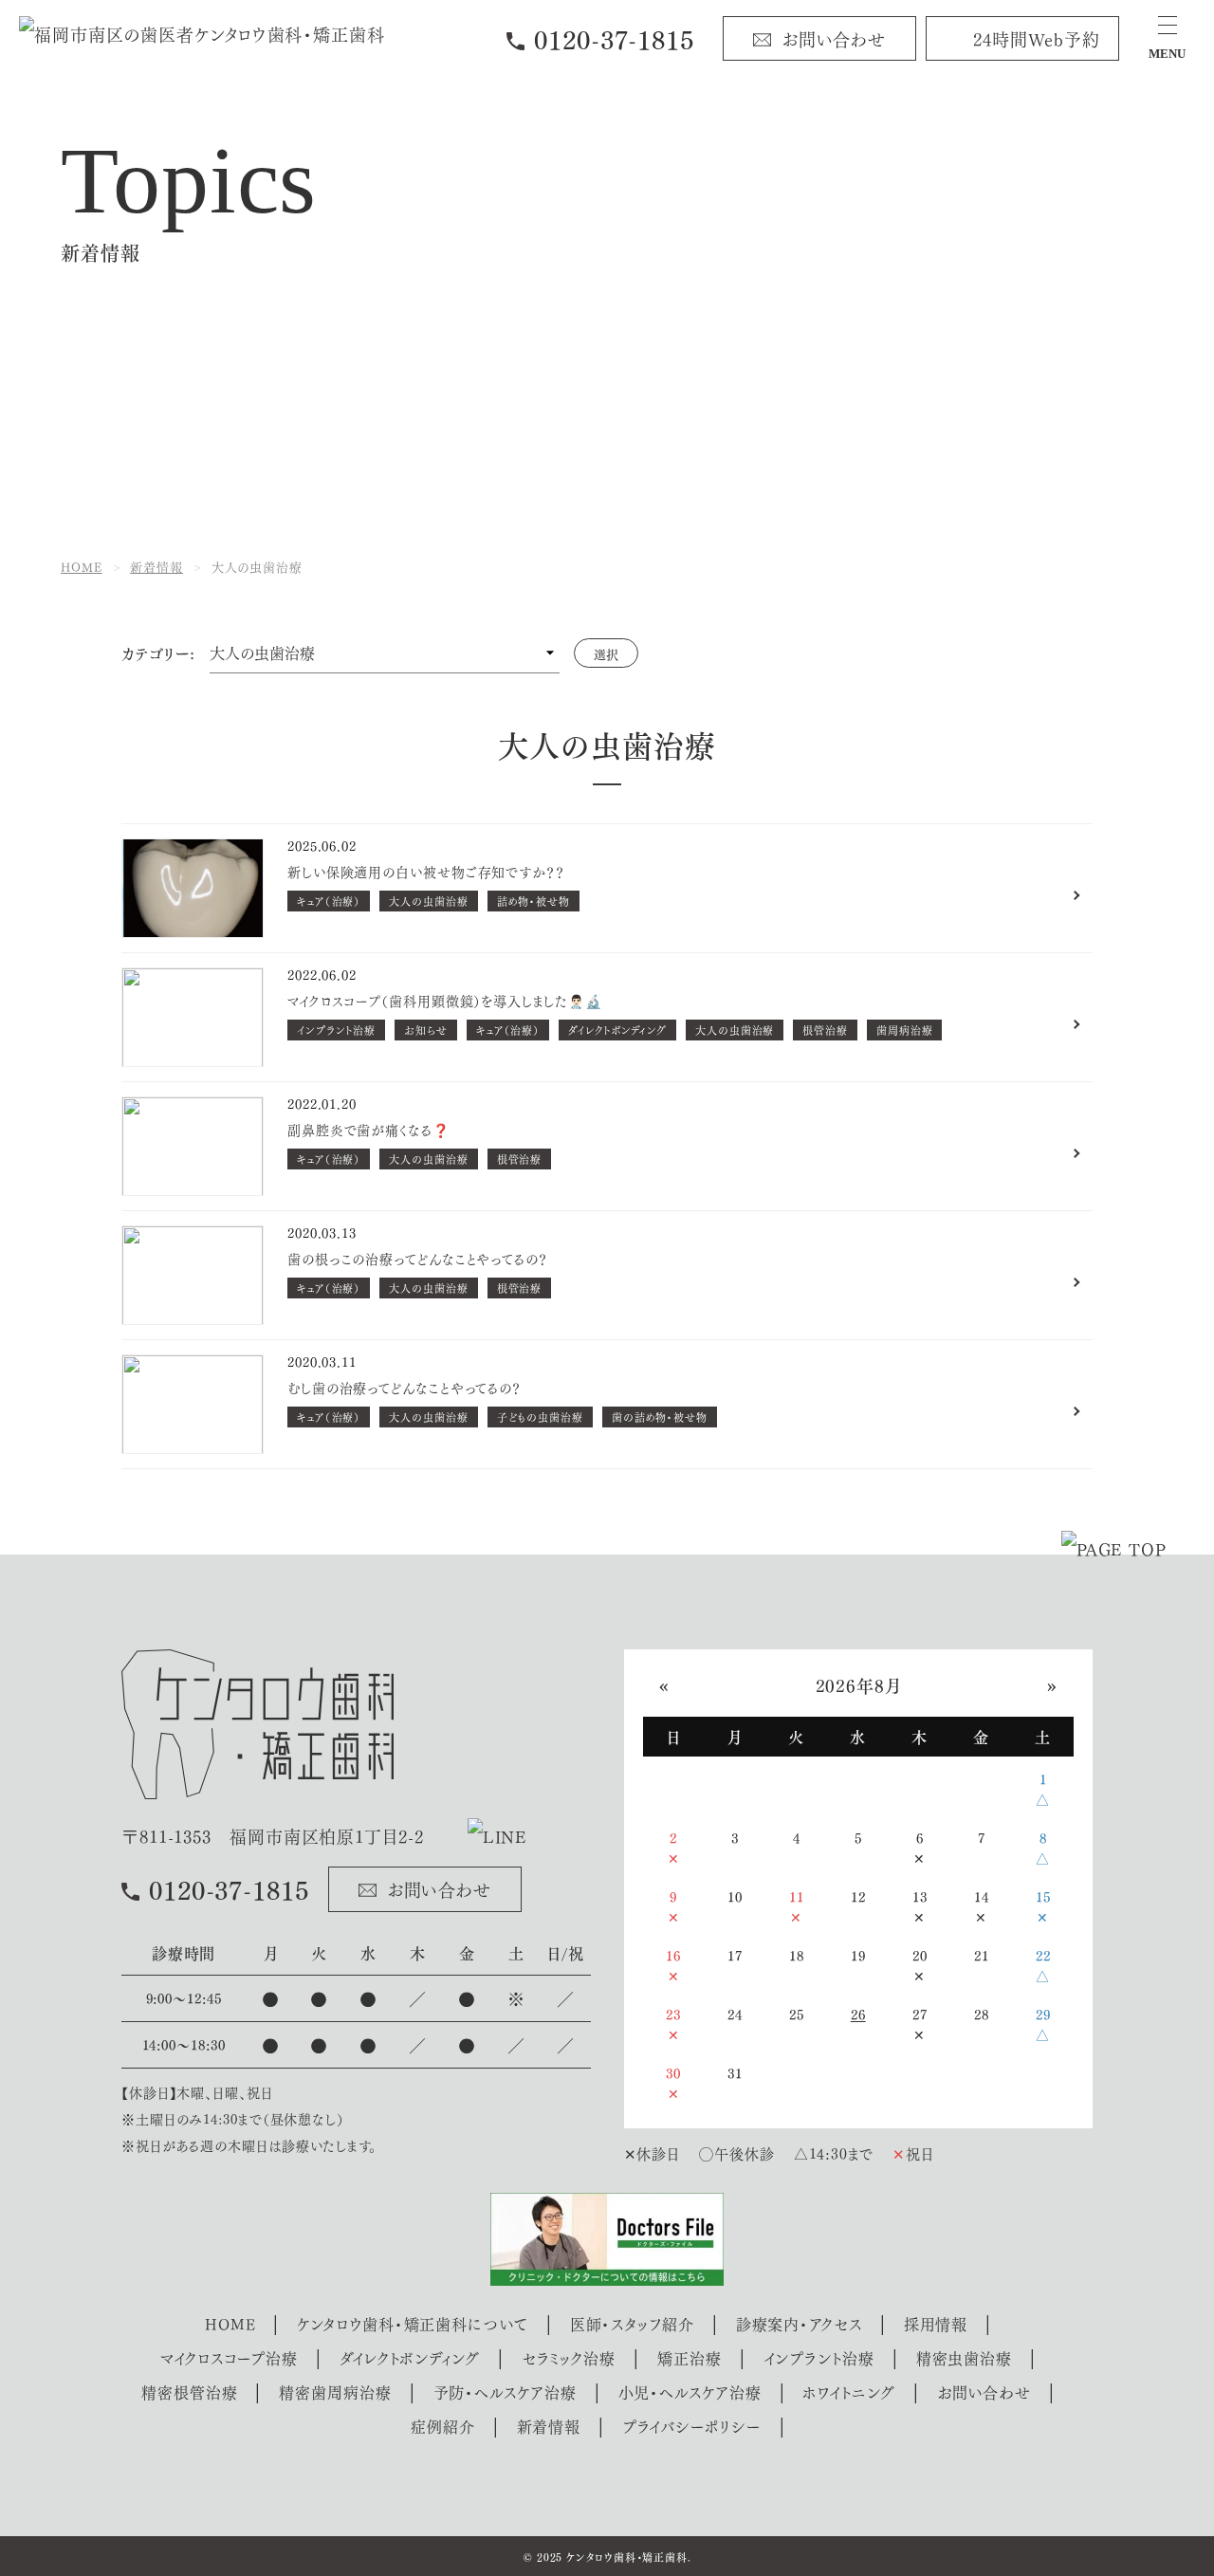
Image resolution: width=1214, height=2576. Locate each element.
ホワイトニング (848, 2392)
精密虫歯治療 (964, 2357)
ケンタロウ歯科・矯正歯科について (412, 2323)
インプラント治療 (819, 2357)
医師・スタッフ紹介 (632, 2323)
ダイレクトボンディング (410, 2357)
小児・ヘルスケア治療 (690, 2392)
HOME (230, 2323)
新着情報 (549, 2426)
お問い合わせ (834, 38)
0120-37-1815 (614, 38)
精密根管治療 (189, 2392)
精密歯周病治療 (335, 2392)
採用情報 (936, 2323)
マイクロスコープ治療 (229, 2357)
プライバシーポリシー (692, 2426)
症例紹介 (443, 2426)
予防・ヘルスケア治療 (505, 2392)
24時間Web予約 (1037, 38)
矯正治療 (690, 2357)
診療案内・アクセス (799, 2323)
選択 (606, 653)
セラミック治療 (569, 2357)
